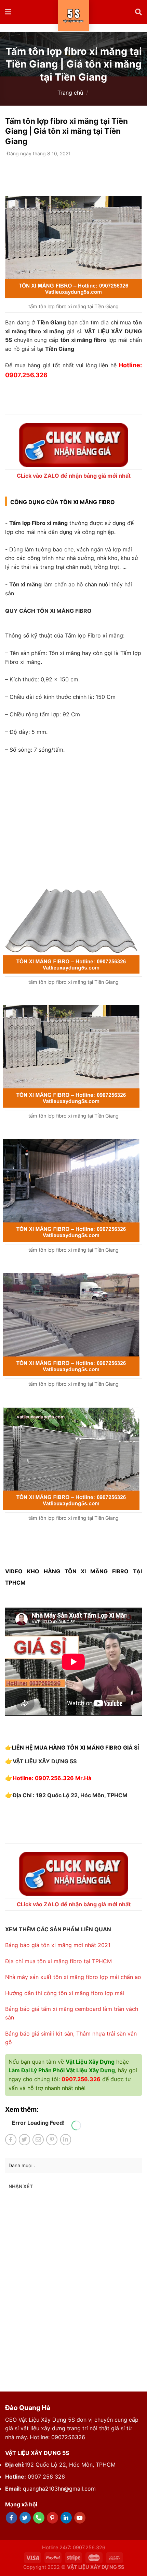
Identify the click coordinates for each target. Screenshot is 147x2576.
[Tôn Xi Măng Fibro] (74, 15)
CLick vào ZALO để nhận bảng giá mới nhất (74, 476)
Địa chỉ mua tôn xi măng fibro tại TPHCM (58, 1961)
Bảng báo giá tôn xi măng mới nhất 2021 (58, 1945)
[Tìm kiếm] (138, 12)
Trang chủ (70, 93)
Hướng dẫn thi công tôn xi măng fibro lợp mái (65, 1993)
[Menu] (9, 12)
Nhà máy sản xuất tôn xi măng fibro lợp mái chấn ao (73, 1977)
